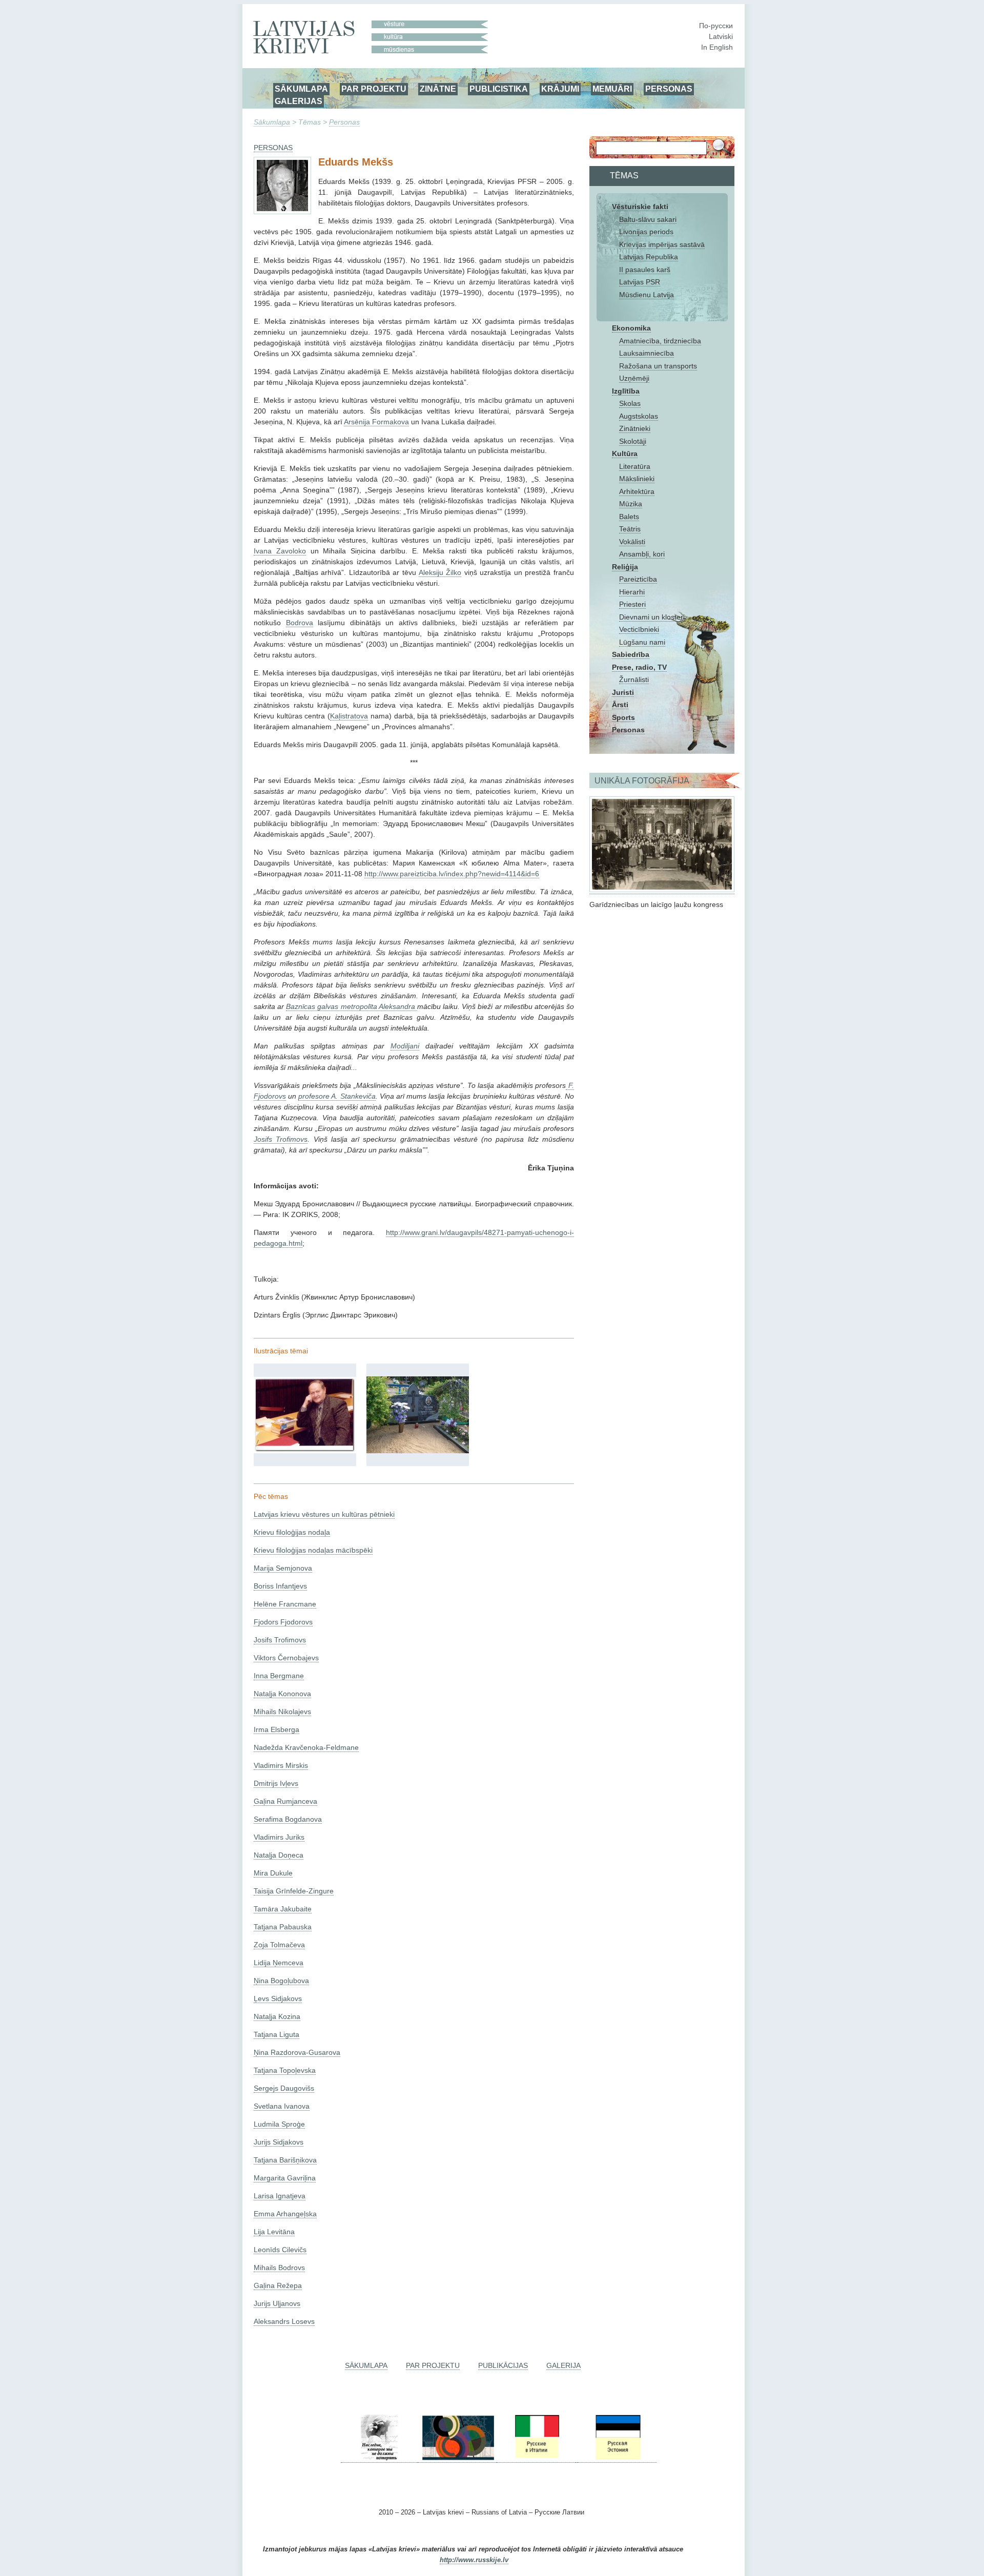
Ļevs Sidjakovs (278, 1998)
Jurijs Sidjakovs (279, 2142)
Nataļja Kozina (277, 2016)
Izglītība (626, 391)
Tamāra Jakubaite (283, 1909)
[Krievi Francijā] (577, 2458)
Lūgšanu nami (642, 642)
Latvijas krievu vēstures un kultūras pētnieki (324, 1514)
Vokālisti (632, 542)
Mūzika (631, 504)
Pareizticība (638, 579)
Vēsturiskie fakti (640, 207)
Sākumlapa (272, 122)
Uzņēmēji (634, 378)
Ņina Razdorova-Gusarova (297, 2052)
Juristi (623, 692)
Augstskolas (639, 416)
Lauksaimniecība (647, 353)
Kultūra (625, 454)
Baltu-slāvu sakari (648, 219)
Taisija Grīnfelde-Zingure (294, 1891)
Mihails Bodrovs (279, 2268)
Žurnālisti (634, 679)
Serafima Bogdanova (288, 1819)
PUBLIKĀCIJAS (503, 2365)
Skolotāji (633, 441)
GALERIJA (563, 2365)
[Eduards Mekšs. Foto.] (305, 1451)
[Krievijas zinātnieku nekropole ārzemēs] (379, 2458)
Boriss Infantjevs (280, 1586)
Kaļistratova (349, 716)
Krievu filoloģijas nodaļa (292, 1532)
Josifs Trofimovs (281, 1139)
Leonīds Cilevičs (280, 2250)
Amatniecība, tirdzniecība (660, 341)
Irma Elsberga (276, 1729)
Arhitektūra (637, 491)
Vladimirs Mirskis (281, 1765)
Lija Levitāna (274, 2232)
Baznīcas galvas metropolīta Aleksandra (352, 1006)
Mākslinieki (637, 479)
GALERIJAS (299, 101)
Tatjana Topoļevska (285, 2070)
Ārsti (620, 705)
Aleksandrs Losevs (284, 2321)
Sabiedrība (631, 654)
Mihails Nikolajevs (282, 1712)
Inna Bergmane (279, 1676)
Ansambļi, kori (642, 554)
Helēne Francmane (285, 1604)
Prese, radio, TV (639, 667)
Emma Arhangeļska (285, 2214)
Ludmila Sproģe (279, 2124)
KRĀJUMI (560, 89)
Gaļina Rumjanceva (285, 1801)
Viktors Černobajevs (286, 1658)
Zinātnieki (635, 428)
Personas (344, 122)
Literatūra (635, 466)
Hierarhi (632, 592)
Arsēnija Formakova (376, 422)
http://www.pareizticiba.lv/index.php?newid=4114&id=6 (452, 874)
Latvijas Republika (649, 257)
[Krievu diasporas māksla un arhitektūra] (457, 2458)
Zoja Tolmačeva (279, 1945)
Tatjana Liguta (276, 2034)
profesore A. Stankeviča (337, 1096)
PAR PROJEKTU (374, 89)
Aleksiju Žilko (440, 572)
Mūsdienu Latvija (647, 295)
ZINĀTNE (438, 89)
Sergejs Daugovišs (284, 2088)
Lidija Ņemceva (279, 1963)
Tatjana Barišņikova (285, 2160)
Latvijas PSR (640, 282)
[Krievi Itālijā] (536, 2458)
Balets (629, 517)
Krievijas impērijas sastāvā (662, 244)
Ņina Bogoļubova (281, 1981)
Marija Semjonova (283, 1568)
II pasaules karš (645, 270)
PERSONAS (669, 89)
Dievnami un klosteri (652, 617)
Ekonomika (631, 328)
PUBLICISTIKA (499, 89)
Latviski (721, 36)
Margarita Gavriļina (285, 2178)
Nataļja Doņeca (279, 1855)
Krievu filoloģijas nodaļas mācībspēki (313, 1550)
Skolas (630, 403)
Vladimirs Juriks (279, 1837)
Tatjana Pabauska (283, 1927)
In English (717, 47)
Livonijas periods (646, 232)
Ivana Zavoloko (280, 551)
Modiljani (405, 1046)
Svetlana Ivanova (282, 2106)
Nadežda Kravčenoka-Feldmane (306, 1747)
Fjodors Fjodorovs (283, 1622)
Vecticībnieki (639, 629)
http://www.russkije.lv (474, 2560)
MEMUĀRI (612, 89)
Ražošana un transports (658, 366)
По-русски (716, 26)
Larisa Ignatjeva (280, 2196)
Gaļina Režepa (278, 2285)
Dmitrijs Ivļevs (276, 1783)
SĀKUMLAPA (301, 89)
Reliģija (625, 567)
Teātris (630, 529)
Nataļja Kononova (282, 1694)
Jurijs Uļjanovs (277, 2303)
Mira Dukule (273, 1873)
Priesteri (632, 604)
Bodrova (300, 623)
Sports (623, 717)
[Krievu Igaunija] (617, 2458)
